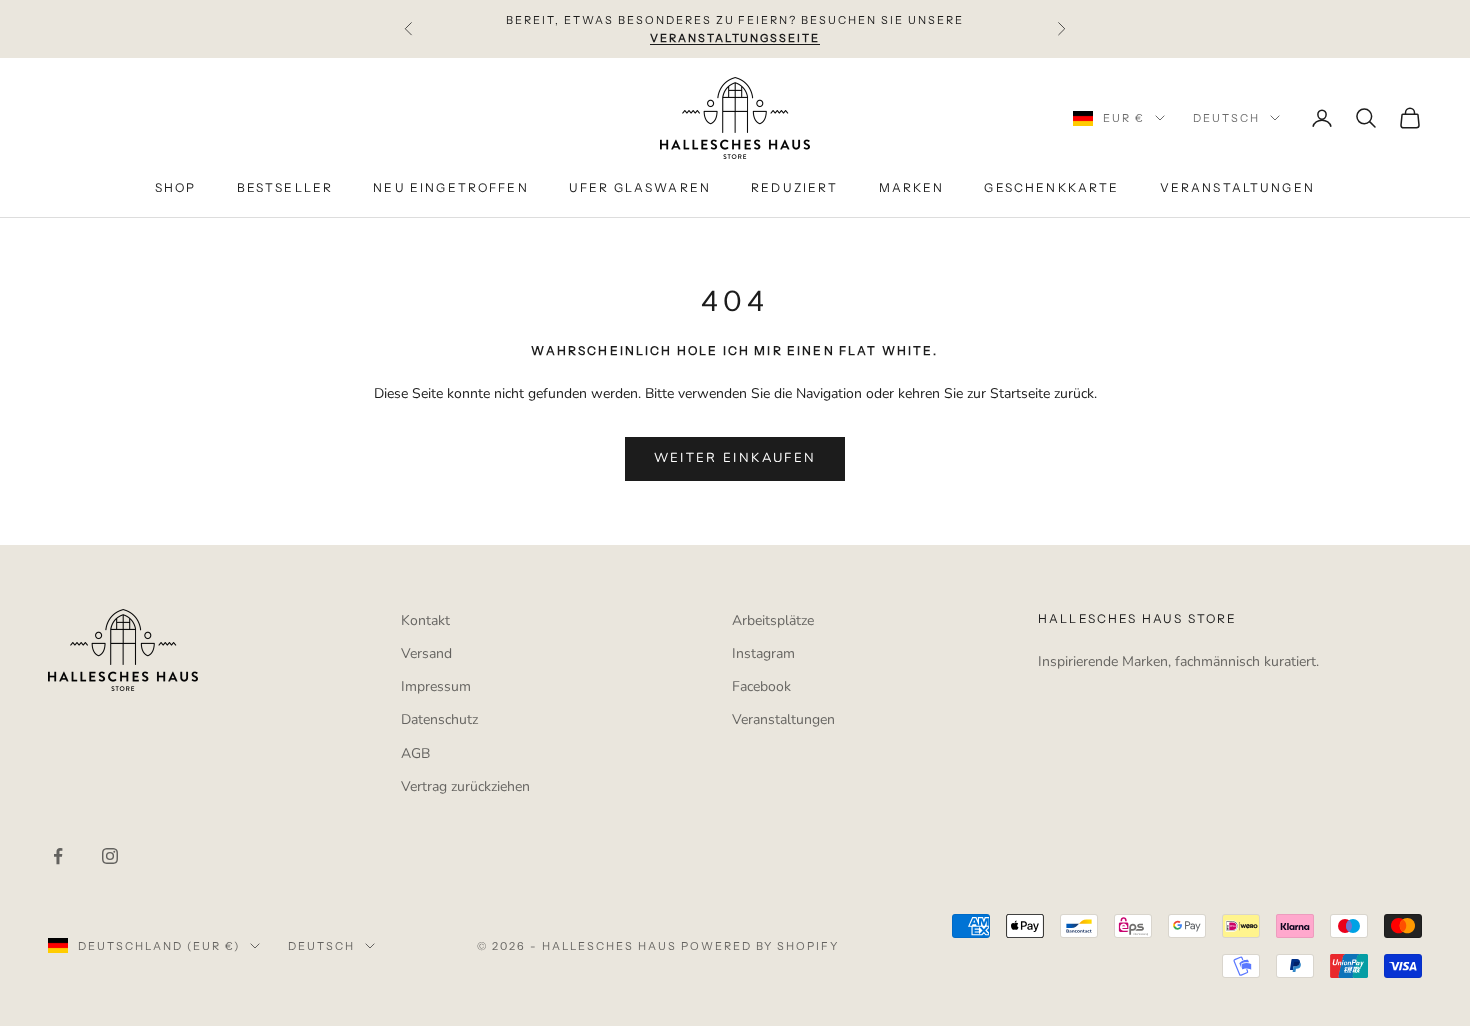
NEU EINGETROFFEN (451, 188)
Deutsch (1226, 118)
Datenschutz (439, 719)
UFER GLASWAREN (640, 188)
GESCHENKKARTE (1051, 188)
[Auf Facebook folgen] (58, 856)
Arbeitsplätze (773, 620)
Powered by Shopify (760, 946)
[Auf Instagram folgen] (110, 856)
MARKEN (912, 188)
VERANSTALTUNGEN (1237, 188)
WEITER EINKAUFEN (735, 458)
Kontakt (425, 620)
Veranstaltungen (783, 719)
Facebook (761, 686)
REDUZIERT (794, 188)
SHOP (176, 188)
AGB (415, 753)
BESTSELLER (285, 188)
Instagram (763, 653)
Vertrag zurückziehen (465, 786)
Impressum (436, 686)
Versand (426, 653)
